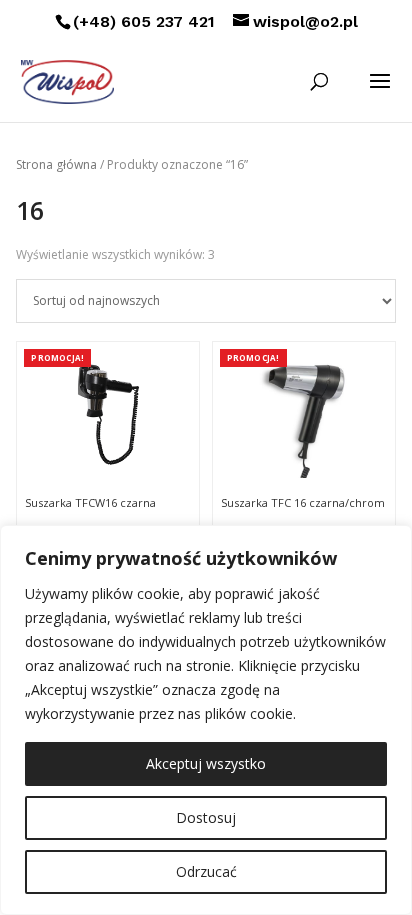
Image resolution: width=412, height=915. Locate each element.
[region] (206, 720)
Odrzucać (206, 871)
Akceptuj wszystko (206, 763)
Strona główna (56, 164)
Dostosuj (206, 817)
